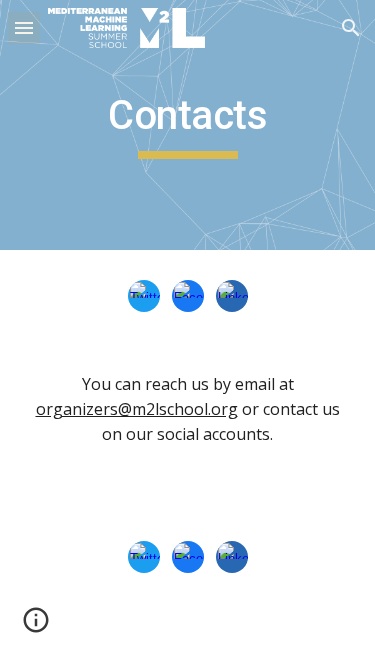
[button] (24, 27)
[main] (188, 125)
